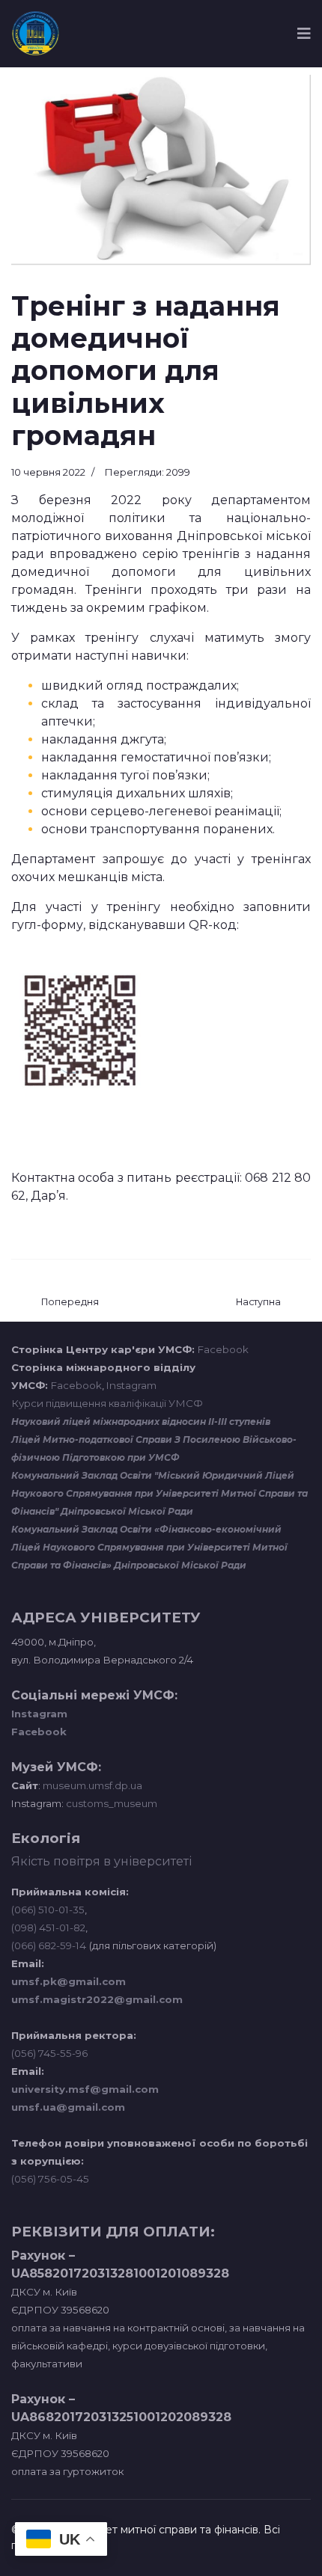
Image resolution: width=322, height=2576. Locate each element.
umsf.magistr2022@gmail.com (97, 1999)
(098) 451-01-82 (48, 1928)
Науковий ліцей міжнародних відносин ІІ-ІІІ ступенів (141, 1422)
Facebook (223, 1349)
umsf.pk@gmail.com (69, 1981)
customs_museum (112, 1803)
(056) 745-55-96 (49, 2053)
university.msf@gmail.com (85, 2089)
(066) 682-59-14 (49, 1945)
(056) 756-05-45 (50, 2179)
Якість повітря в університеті (101, 1861)
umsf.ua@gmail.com (68, 2107)
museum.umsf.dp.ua (91, 1785)
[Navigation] (304, 34)
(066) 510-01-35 (48, 1910)
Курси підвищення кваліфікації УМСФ (107, 1403)
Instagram (131, 1385)
